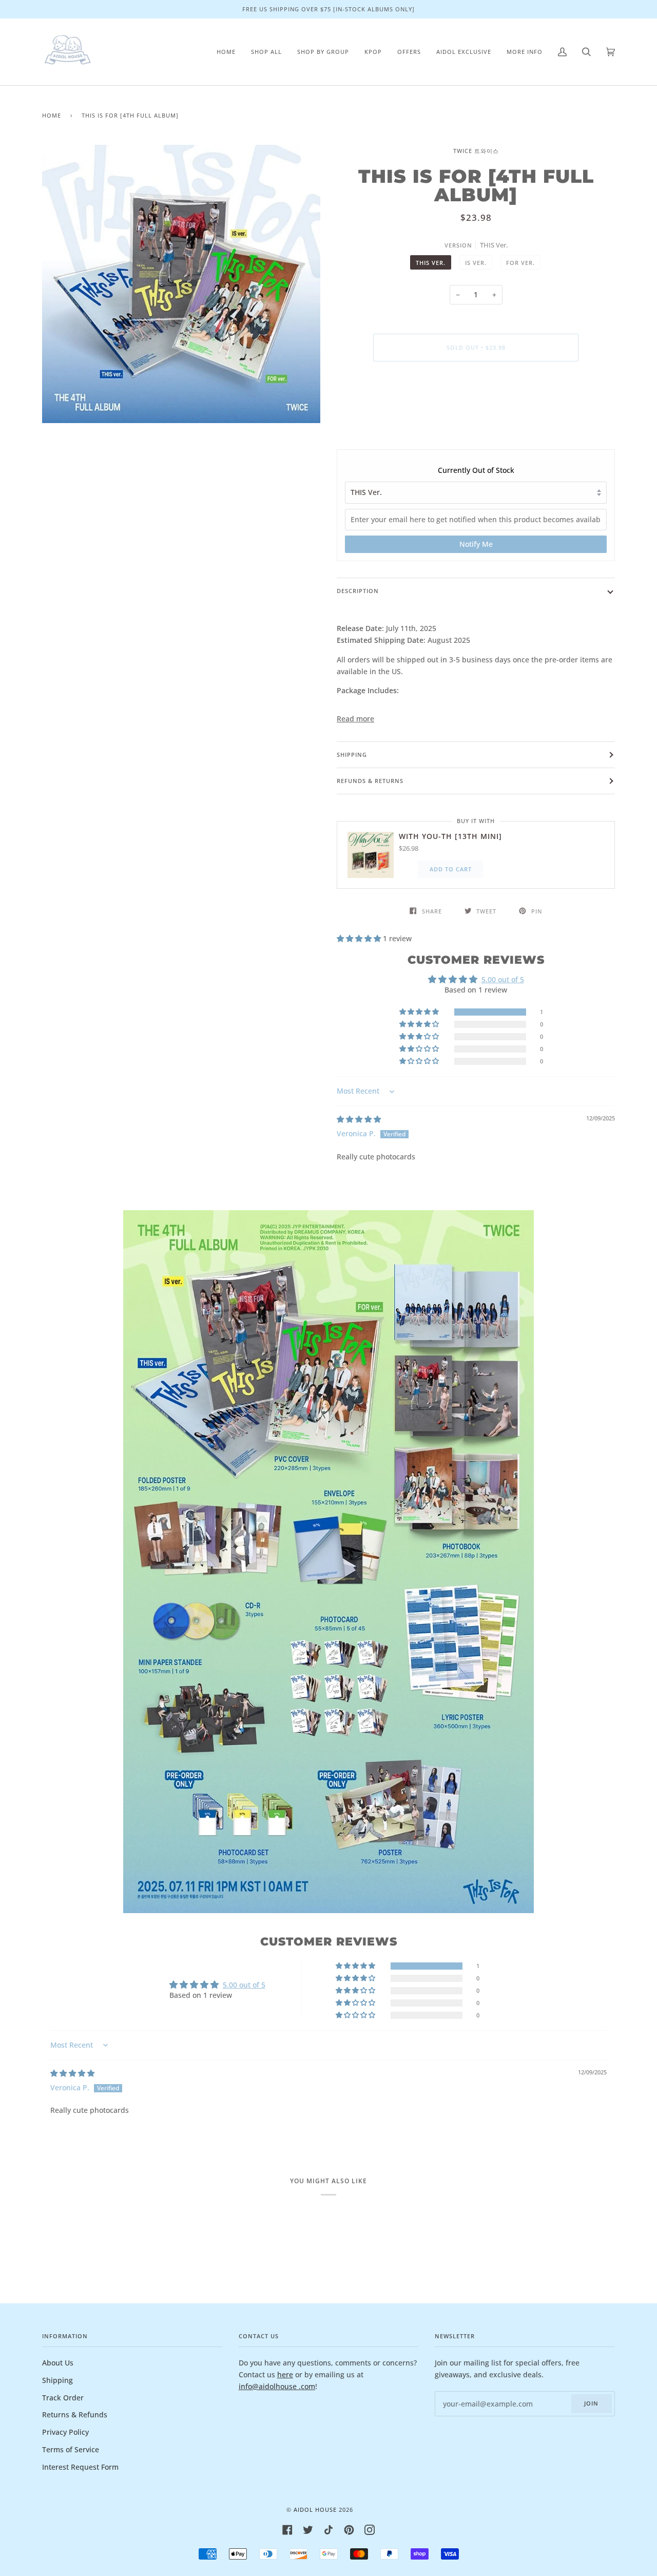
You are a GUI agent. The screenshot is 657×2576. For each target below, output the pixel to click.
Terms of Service (71, 2449)
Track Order (63, 2398)
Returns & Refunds (75, 2415)
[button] (360, 938)
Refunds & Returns (370, 781)
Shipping (352, 755)
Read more (355, 719)
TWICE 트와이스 (476, 151)
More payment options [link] (476, 409)
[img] (359, 1119)
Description (358, 591)
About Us (58, 2363)
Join (591, 2403)
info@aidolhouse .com (277, 2386)
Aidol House (315, 2510)
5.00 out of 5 (503, 979)
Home (52, 115)
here (285, 2374)
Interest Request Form (80, 2467)
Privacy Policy (65, 2432)
